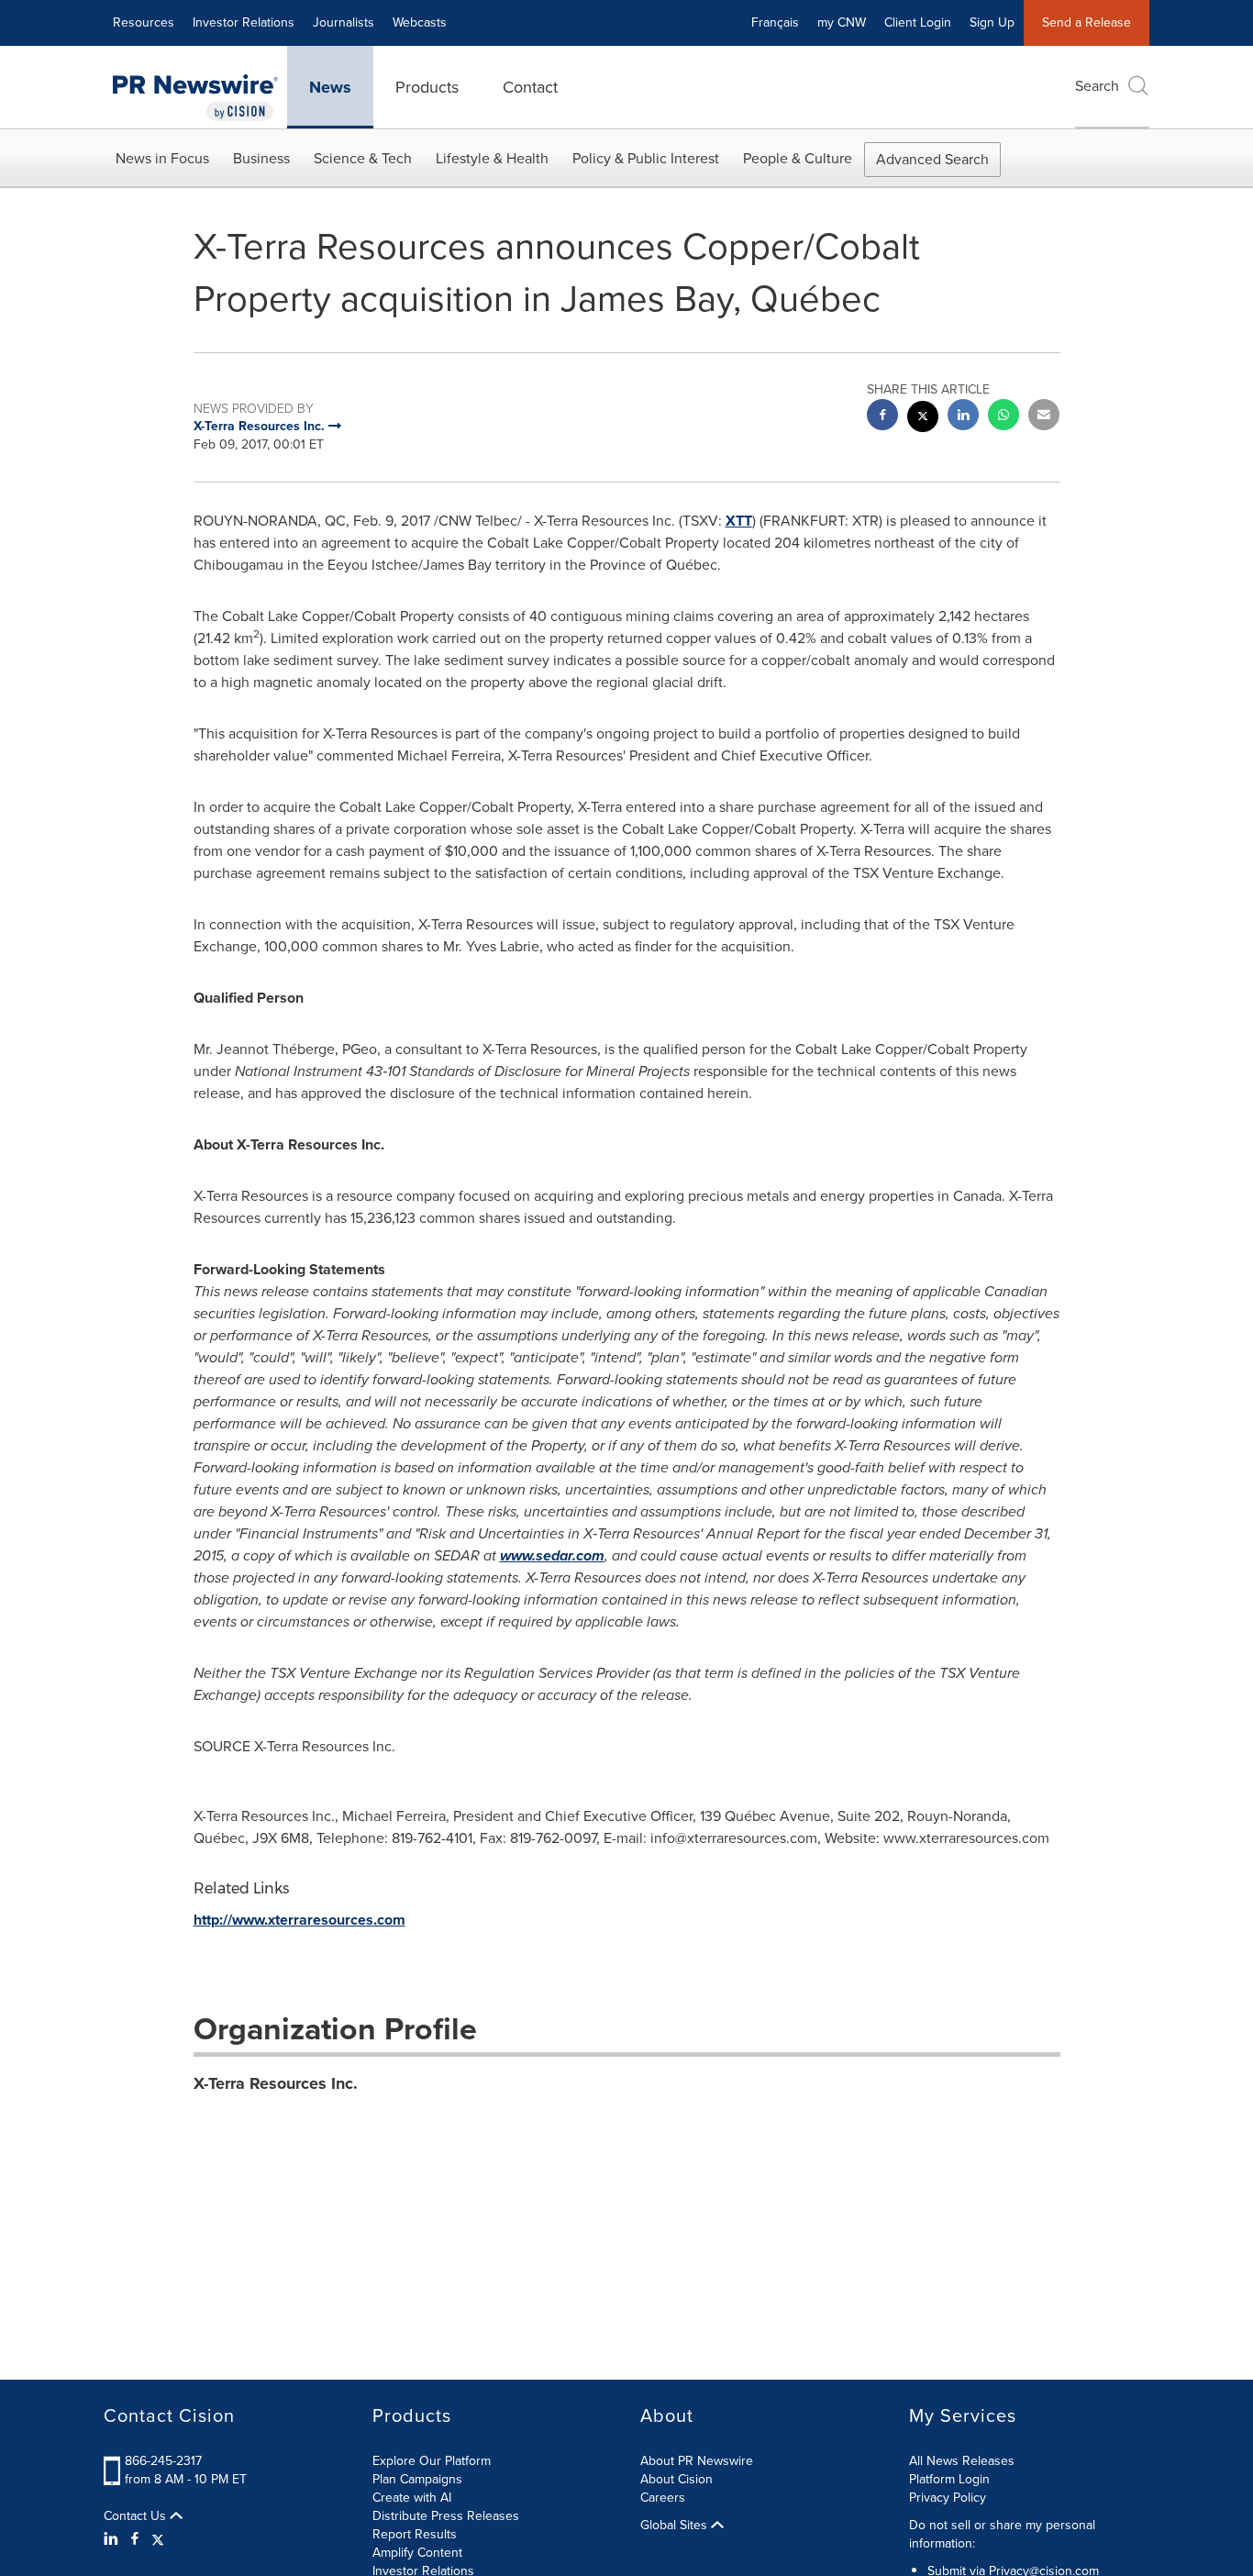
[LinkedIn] (113, 2539)
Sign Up (992, 22)
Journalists (344, 22)
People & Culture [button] (798, 158)
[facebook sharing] (882, 417)
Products (427, 87)
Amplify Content (417, 2553)
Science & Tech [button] (363, 158)
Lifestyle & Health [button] (492, 158)
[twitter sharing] (923, 419)
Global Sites (676, 2526)
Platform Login (949, 2479)
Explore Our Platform (432, 2461)
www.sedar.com (552, 1555)
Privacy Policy (948, 2498)
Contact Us (137, 2516)
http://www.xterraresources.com (299, 1920)
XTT (739, 521)
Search (1097, 86)
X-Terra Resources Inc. (276, 2083)
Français (775, 22)
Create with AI (412, 2498)
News (330, 87)
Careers (663, 2498)
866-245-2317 (163, 2461)
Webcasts (420, 22)
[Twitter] (158, 2539)
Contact (530, 87)
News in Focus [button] (162, 158)
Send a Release (1087, 22)
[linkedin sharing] (963, 417)
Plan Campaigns (417, 2479)
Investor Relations (244, 22)
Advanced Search (932, 159)
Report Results (415, 2534)
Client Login (918, 22)
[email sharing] (1044, 417)
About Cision (676, 2479)
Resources (144, 22)
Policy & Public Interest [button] (646, 158)
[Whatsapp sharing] (1004, 417)
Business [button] (261, 158)
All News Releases (962, 2461)
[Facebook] (135, 2539)
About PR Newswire (697, 2461)
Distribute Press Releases (446, 2516)
